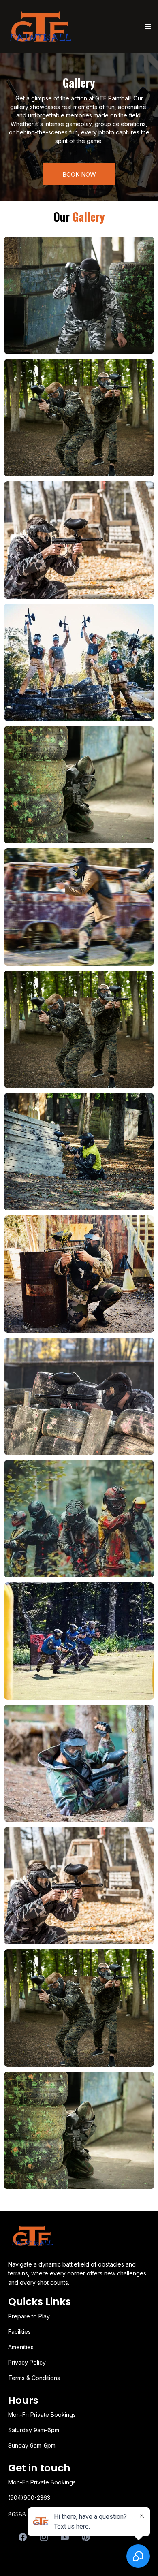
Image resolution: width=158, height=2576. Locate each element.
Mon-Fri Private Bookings (42, 2482)
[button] (147, 27)
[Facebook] (23, 2537)
